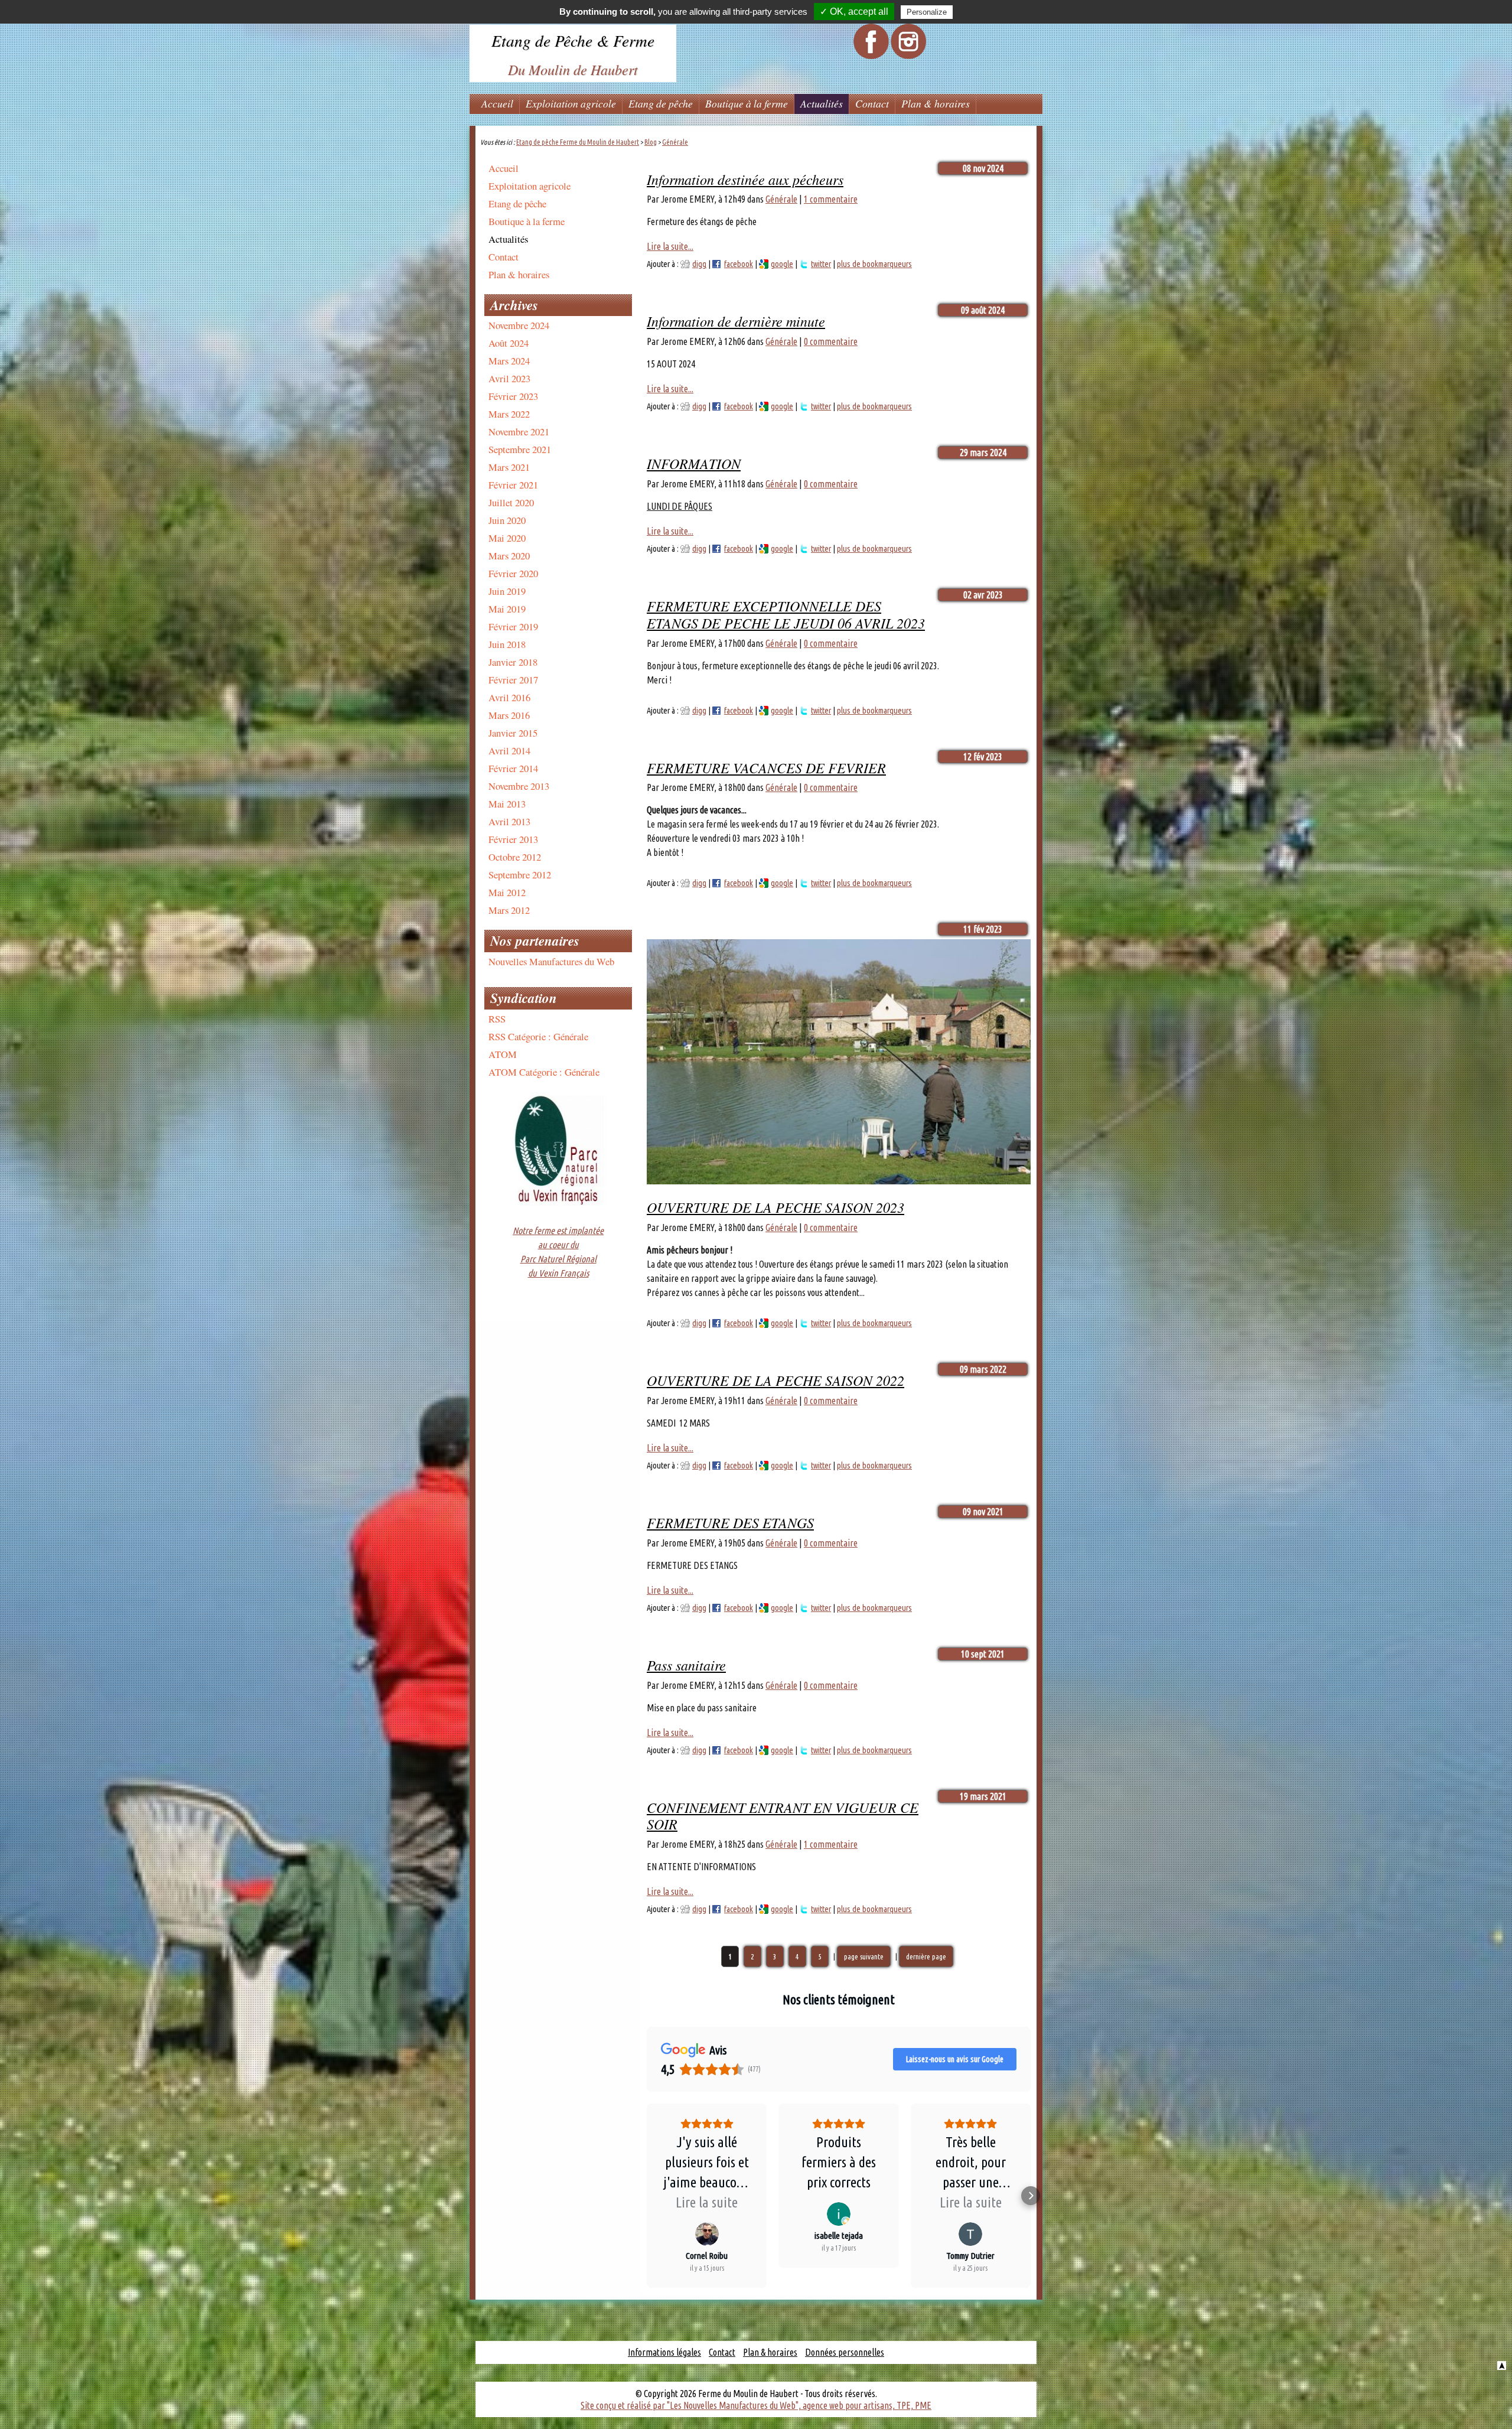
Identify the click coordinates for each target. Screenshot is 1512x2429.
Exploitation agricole (571, 103)
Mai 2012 (507, 892)
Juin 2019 (507, 591)
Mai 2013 (507, 804)
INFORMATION (694, 463)
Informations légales (664, 2352)
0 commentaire (831, 341)
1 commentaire (831, 199)
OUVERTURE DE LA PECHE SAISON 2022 (775, 1380)
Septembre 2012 (520, 875)
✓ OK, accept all (854, 12)
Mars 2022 (509, 414)
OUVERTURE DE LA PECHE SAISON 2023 (775, 1207)
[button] (647, 2196)
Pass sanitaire (686, 1665)
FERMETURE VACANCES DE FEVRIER (766, 767)
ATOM (503, 1054)
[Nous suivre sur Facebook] (871, 56)
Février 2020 (513, 573)
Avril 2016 (509, 697)
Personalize (927, 12)
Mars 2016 (509, 715)
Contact (872, 103)
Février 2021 (513, 485)
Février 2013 (513, 839)
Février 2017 (513, 680)
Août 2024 (509, 343)
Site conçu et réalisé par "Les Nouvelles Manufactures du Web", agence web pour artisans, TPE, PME (756, 2405)
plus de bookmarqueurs (874, 264)
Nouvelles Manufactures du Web (551, 961)
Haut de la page (1502, 2365)
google (782, 264)
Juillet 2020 (511, 502)
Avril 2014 (509, 750)
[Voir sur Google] (707, 2234)
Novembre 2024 (519, 325)
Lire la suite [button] (707, 2202)
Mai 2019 (507, 609)
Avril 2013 (509, 821)
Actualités (822, 103)
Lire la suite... (670, 246)
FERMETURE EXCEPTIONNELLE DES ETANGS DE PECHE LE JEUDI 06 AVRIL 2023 (786, 614)
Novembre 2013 (519, 786)
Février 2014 (513, 768)
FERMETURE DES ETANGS (730, 1522)
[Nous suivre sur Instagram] (908, 56)
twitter (821, 264)
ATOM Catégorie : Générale (544, 1072)
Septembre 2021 (520, 449)
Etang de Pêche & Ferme (573, 40)
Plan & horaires (936, 103)
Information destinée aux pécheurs (745, 179)
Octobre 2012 (515, 857)
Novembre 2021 (519, 432)
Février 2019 (513, 626)
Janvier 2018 (513, 662)
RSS (497, 1019)
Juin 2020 (507, 520)
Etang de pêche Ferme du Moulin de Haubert (578, 142)
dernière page (926, 1956)
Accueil (497, 103)
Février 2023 (513, 396)
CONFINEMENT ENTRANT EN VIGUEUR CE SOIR (783, 1816)
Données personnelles (845, 2352)
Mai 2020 (507, 538)
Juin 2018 (507, 644)
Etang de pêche (661, 103)
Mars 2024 (509, 361)
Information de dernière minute (736, 321)
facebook (739, 264)
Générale (675, 142)
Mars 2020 (509, 556)
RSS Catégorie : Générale (538, 1036)
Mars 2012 (509, 910)
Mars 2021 (509, 467)
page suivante (864, 1956)
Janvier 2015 (513, 733)
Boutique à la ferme (747, 103)
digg (699, 264)
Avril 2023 (509, 378)
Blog (651, 142)
